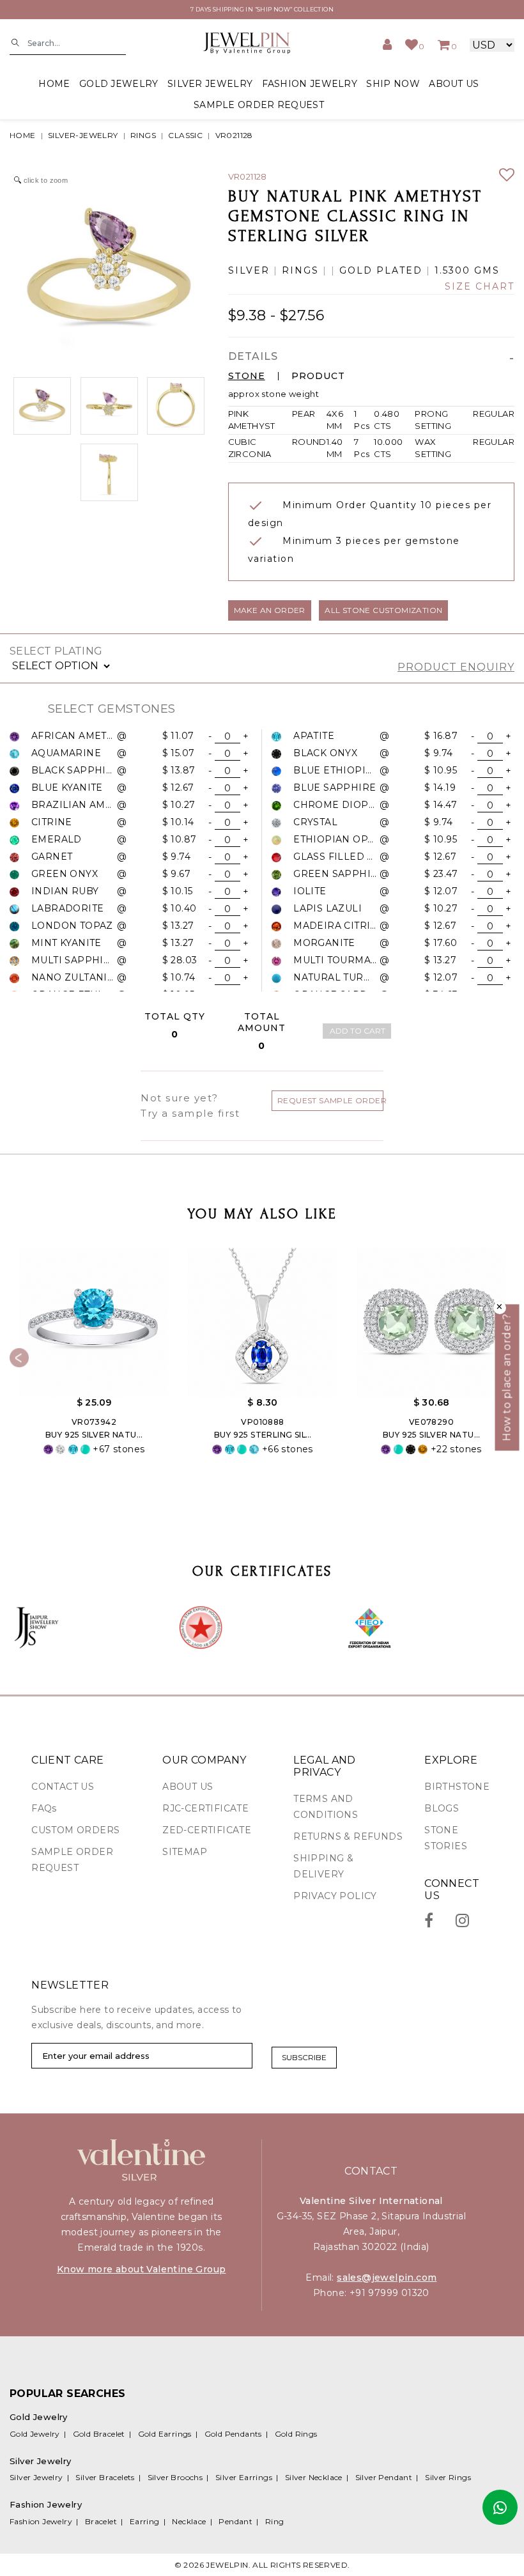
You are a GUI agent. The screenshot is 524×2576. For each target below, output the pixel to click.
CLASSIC (185, 135)
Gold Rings (296, 2434)
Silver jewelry (210, 84)
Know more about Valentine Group (141, 2269)
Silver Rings (448, 2477)
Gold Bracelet (99, 2434)
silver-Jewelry (83, 135)
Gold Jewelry (35, 2434)
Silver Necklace (314, 2477)
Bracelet (101, 2521)
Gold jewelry (119, 84)
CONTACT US (63, 1787)
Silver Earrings (244, 2477)
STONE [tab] (247, 376)
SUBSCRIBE (304, 2057)
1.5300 (452, 271)
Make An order (270, 610)
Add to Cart (358, 1031)
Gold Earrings (165, 2434)
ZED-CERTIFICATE (207, 1830)
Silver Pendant (384, 2477)
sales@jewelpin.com (387, 2277)
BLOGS (442, 1808)
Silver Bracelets (105, 2477)
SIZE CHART (480, 287)
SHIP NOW (393, 84)
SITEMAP (185, 1852)
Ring (275, 2521)
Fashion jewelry (310, 84)
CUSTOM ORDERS (75, 1830)
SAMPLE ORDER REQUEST (259, 105)
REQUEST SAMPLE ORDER (330, 1100)
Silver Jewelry (36, 2477)
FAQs (44, 1808)
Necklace (189, 2521)
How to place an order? (507, 1377)
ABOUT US (454, 84)
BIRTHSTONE (457, 1787)
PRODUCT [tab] (318, 376)
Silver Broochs (175, 2477)
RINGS (143, 135)
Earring (145, 2521)
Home (54, 84)
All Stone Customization (383, 610)
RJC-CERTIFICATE (205, 1808)
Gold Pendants (233, 2434)
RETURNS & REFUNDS (348, 1836)
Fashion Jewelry (41, 2521)
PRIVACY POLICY (335, 1896)
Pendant (235, 2521)
